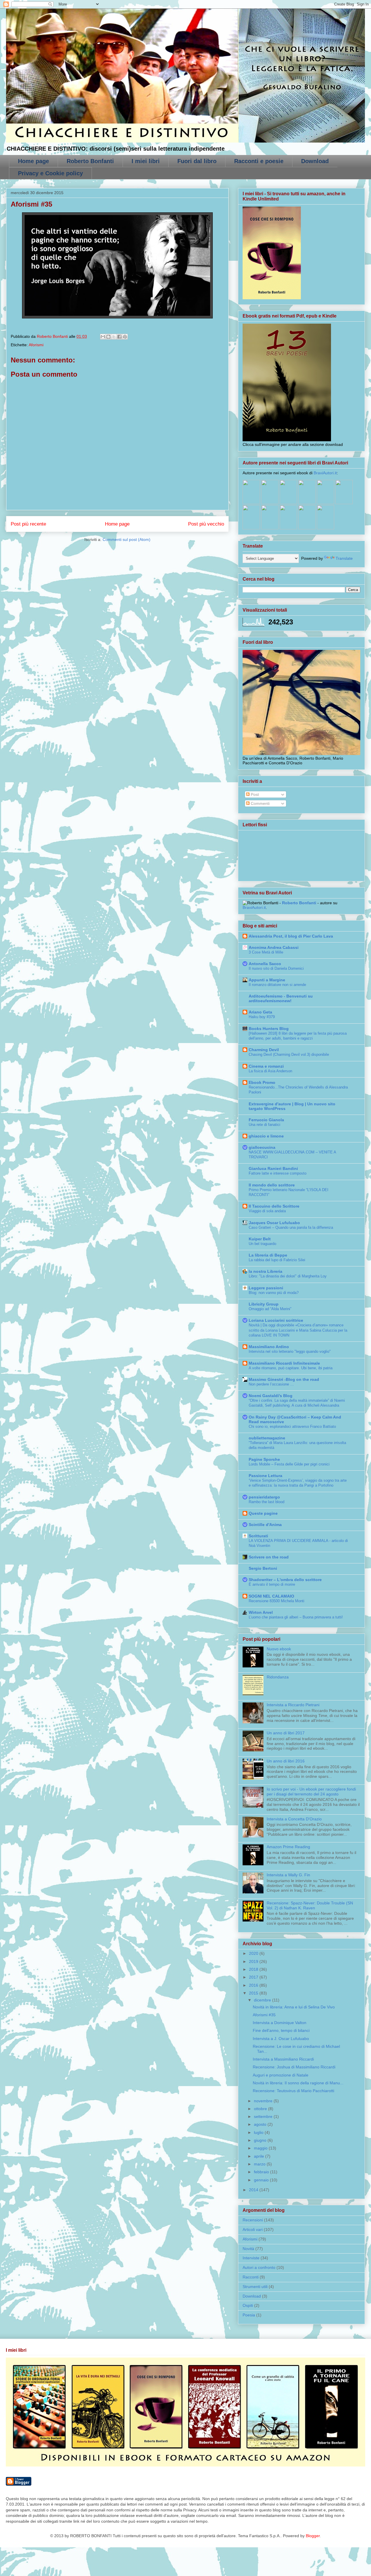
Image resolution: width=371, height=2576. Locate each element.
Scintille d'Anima (265, 1525)
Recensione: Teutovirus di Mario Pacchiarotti (293, 2091)
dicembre (263, 2000)
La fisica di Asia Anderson (270, 1071)
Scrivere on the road (269, 1557)
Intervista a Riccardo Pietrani (293, 1705)
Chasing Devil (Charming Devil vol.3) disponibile (289, 1054)
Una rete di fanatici (264, 1125)
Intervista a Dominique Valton (280, 2023)
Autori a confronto (259, 2267)
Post (254, 794)
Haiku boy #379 (262, 1017)
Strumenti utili (255, 2287)
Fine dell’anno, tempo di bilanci (281, 2030)
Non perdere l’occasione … (271, 1384)
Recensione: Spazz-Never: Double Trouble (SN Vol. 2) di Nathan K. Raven (310, 1905)
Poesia (249, 2315)
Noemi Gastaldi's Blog (271, 1396)
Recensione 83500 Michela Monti (277, 1601)
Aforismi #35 (264, 2015)
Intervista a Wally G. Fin (288, 1875)
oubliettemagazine (267, 1438)
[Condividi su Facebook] (119, 337)
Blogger (313, 2536)
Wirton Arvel (261, 1612)
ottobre (261, 2109)
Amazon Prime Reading (288, 1847)
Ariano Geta (260, 1012)
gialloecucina (262, 1147)
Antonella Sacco (265, 964)
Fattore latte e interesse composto (278, 1173)
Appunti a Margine (267, 980)
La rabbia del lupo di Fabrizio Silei (277, 1260)
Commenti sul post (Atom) (127, 539)
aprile (260, 2156)
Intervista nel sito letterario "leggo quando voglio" (290, 1351)
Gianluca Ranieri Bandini (273, 1168)
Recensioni (253, 2220)
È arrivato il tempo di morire (272, 1584)
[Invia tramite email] (103, 337)
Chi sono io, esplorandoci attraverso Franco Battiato (292, 1426)
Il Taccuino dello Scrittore (274, 1206)
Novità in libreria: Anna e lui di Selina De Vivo (294, 2007)
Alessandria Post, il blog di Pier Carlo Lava (291, 936)
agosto (261, 2124)
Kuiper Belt (260, 1239)
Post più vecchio (206, 524)
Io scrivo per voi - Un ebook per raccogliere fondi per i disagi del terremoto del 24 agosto (311, 1792)
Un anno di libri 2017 (286, 1733)
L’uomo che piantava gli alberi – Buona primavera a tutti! (296, 1617)
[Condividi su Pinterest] (125, 337)
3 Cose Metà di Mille (266, 952)
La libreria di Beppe (268, 1255)
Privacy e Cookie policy (50, 173)
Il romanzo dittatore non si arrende (277, 985)
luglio (259, 2132)
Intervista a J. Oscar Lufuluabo (281, 2039)
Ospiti (248, 2305)
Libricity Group (264, 1304)
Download (315, 161)
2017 (254, 1977)
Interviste (251, 2258)
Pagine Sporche (264, 1459)
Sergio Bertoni (263, 1568)
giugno (261, 2140)
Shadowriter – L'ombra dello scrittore (285, 1580)
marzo (260, 2164)
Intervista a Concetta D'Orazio (294, 1819)
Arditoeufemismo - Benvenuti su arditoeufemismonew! (281, 998)
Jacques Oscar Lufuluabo (274, 1223)
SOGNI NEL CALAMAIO (271, 1596)
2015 (254, 1993)
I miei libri (146, 161)
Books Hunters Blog (269, 1029)
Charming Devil (264, 1050)
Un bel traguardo (262, 1244)
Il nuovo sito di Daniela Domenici (276, 968)
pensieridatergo (264, 1497)
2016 (254, 1985)
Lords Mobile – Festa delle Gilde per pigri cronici (289, 1464)
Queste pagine (263, 1513)
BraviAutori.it (325, 473)
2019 (254, 1961)
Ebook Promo (262, 1082)
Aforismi (36, 345)
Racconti (251, 2277)
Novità (248, 2249)
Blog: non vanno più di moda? (274, 1293)
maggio (261, 2148)
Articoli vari (253, 2229)
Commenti (260, 803)
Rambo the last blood (267, 1502)
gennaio (262, 2180)
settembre (264, 2116)
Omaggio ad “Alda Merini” (270, 1309)
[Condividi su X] (114, 337)
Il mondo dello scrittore (272, 1185)
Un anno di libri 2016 (286, 1761)
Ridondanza (278, 1677)
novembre (264, 2101)
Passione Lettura (265, 1476)
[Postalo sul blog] (108, 337)
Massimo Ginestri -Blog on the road (284, 1379)
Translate (344, 558)
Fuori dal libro (197, 161)
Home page (33, 161)
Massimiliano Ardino (269, 1347)
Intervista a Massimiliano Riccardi (283, 2059)
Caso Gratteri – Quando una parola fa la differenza (291, 1227)
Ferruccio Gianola (266, 1120)
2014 (254, 2190)
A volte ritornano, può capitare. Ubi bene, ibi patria (291, 1368)
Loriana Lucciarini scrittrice (276, 1320)
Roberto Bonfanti (90, 161)
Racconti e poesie (259, 161)
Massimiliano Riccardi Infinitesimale (284, 1363)
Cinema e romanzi (266, 1066)
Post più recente (28, 524)
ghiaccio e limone (266, 1136)
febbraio (262, 2172)
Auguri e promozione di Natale (281, 2075)
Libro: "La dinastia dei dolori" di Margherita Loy (288, 1276)
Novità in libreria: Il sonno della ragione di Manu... (298, 2083)
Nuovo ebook (279, 1649)
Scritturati (258, 1536)
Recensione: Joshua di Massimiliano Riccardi (294, 2067)
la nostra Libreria (265, 1271)
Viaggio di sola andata (267, 1211)
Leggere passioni (266, 1288)
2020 (254, 1953)
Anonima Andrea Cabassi (274, 947)
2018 (254, 1969)
